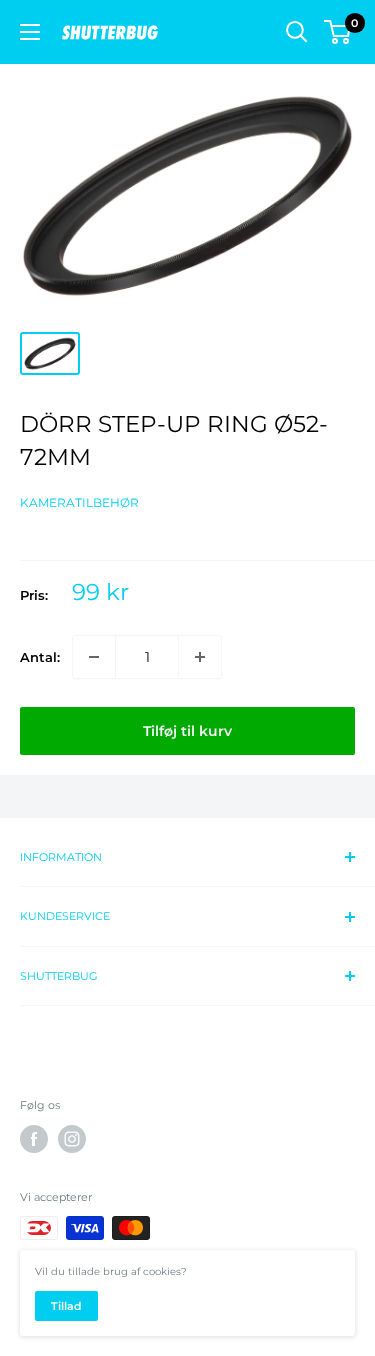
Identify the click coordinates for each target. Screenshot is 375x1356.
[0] (338, 32)
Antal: (40, 657)
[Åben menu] (30, 32)
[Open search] (297, 32)
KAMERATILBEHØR (79, 502)
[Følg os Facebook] (34, 1139)
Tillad (66, 1306)
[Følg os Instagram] (72, 1139)
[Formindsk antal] (94, 657)
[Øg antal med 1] (200, 657)
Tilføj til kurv (187, 731)
